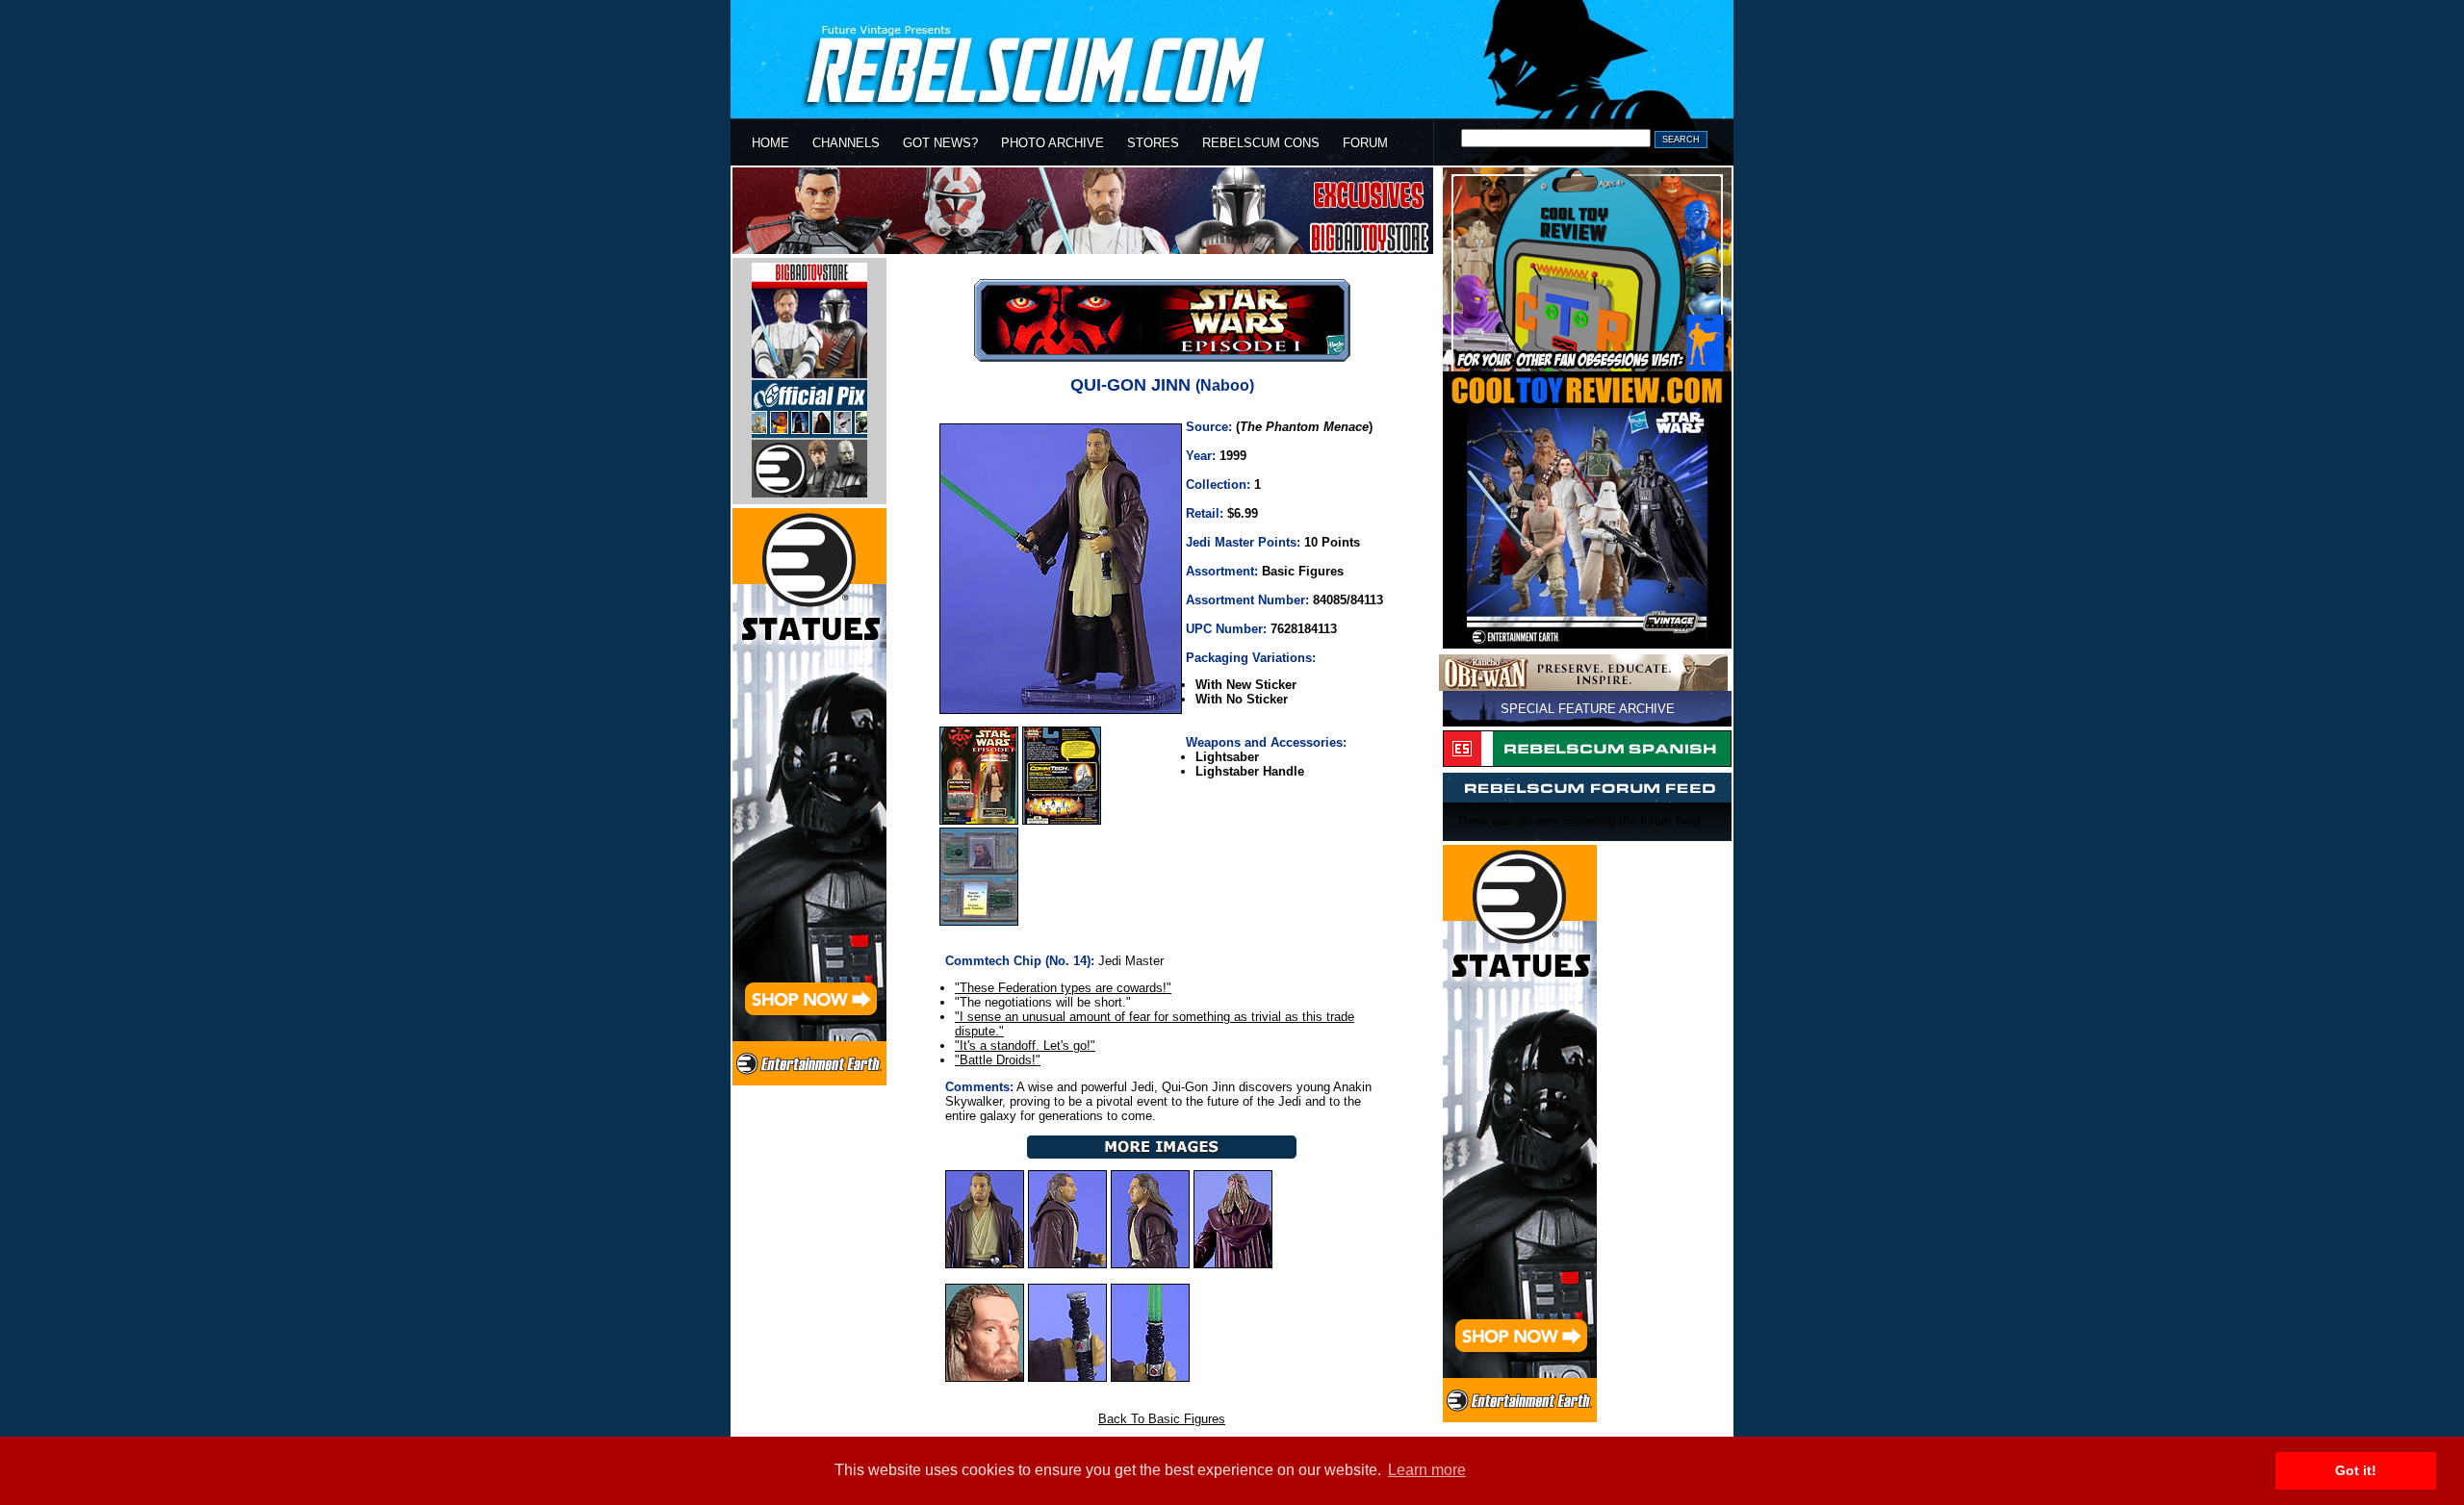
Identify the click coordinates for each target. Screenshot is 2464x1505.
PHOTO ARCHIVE (1052, 143)
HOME (770, 143)
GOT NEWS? (940, 143)
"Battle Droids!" (998, 1060)
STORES (1153, 143)
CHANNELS (846, 143)
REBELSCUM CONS (1261, 143)
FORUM (1365, 143)
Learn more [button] (1427, 1470)
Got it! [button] (2356, 1470)
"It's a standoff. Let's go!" (1025, 1046)
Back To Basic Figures (1162, 1419)
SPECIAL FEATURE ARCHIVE (1588, 709)
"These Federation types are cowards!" (1063, 988)
